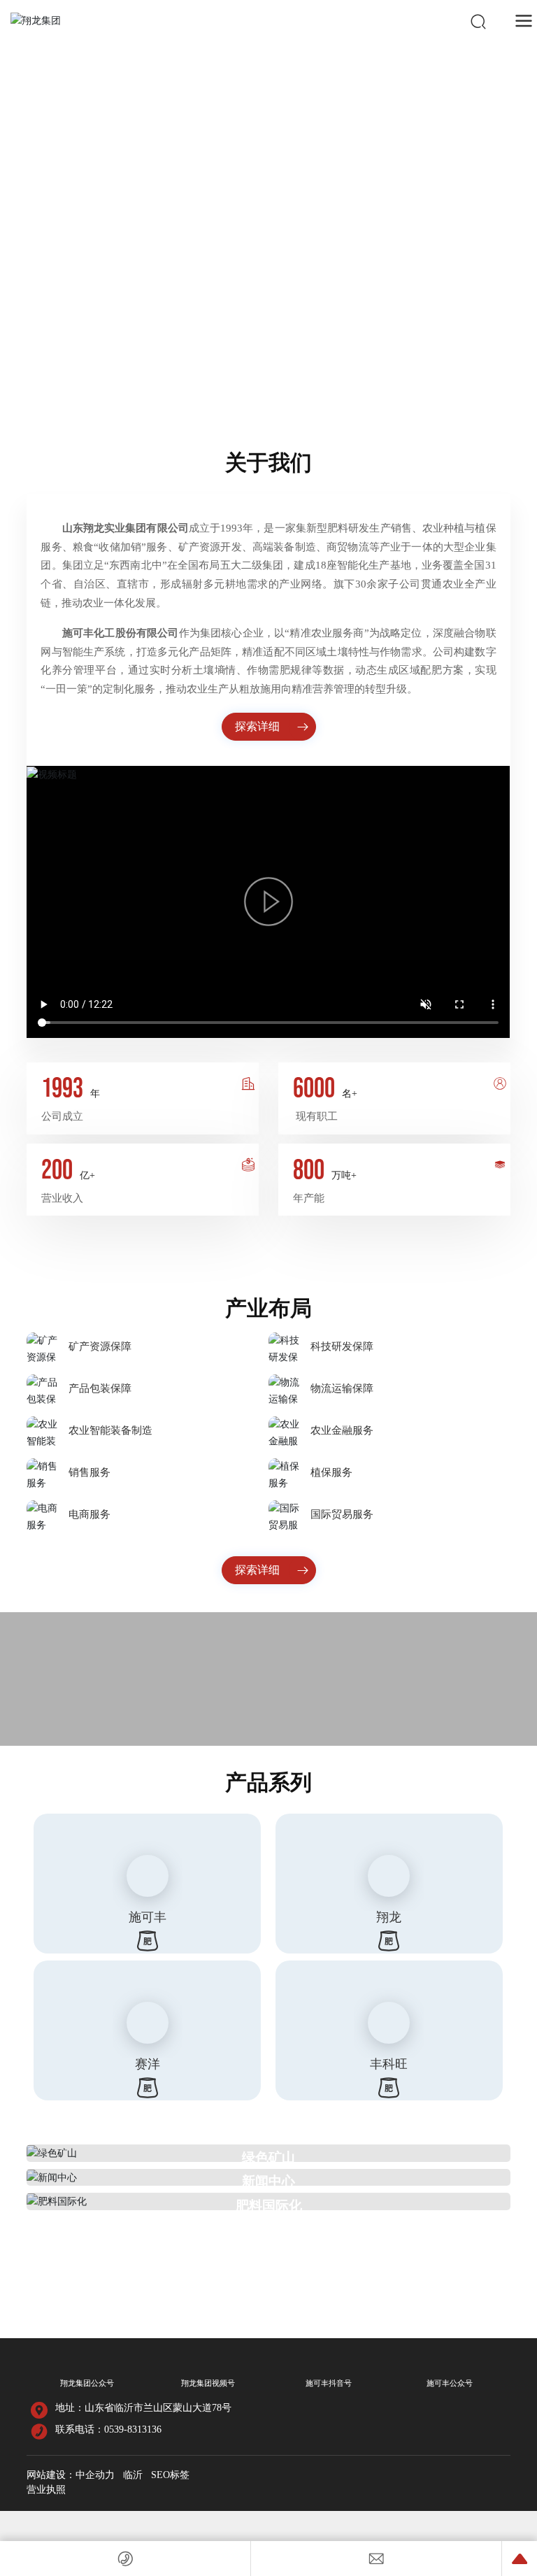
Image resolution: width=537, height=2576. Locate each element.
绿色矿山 (268, 2255)
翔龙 (389, 2015)
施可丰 (148, 2015)
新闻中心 (268, 2280)
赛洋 (148, 2162)
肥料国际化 (269, 2304)
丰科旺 (389, 2162)
